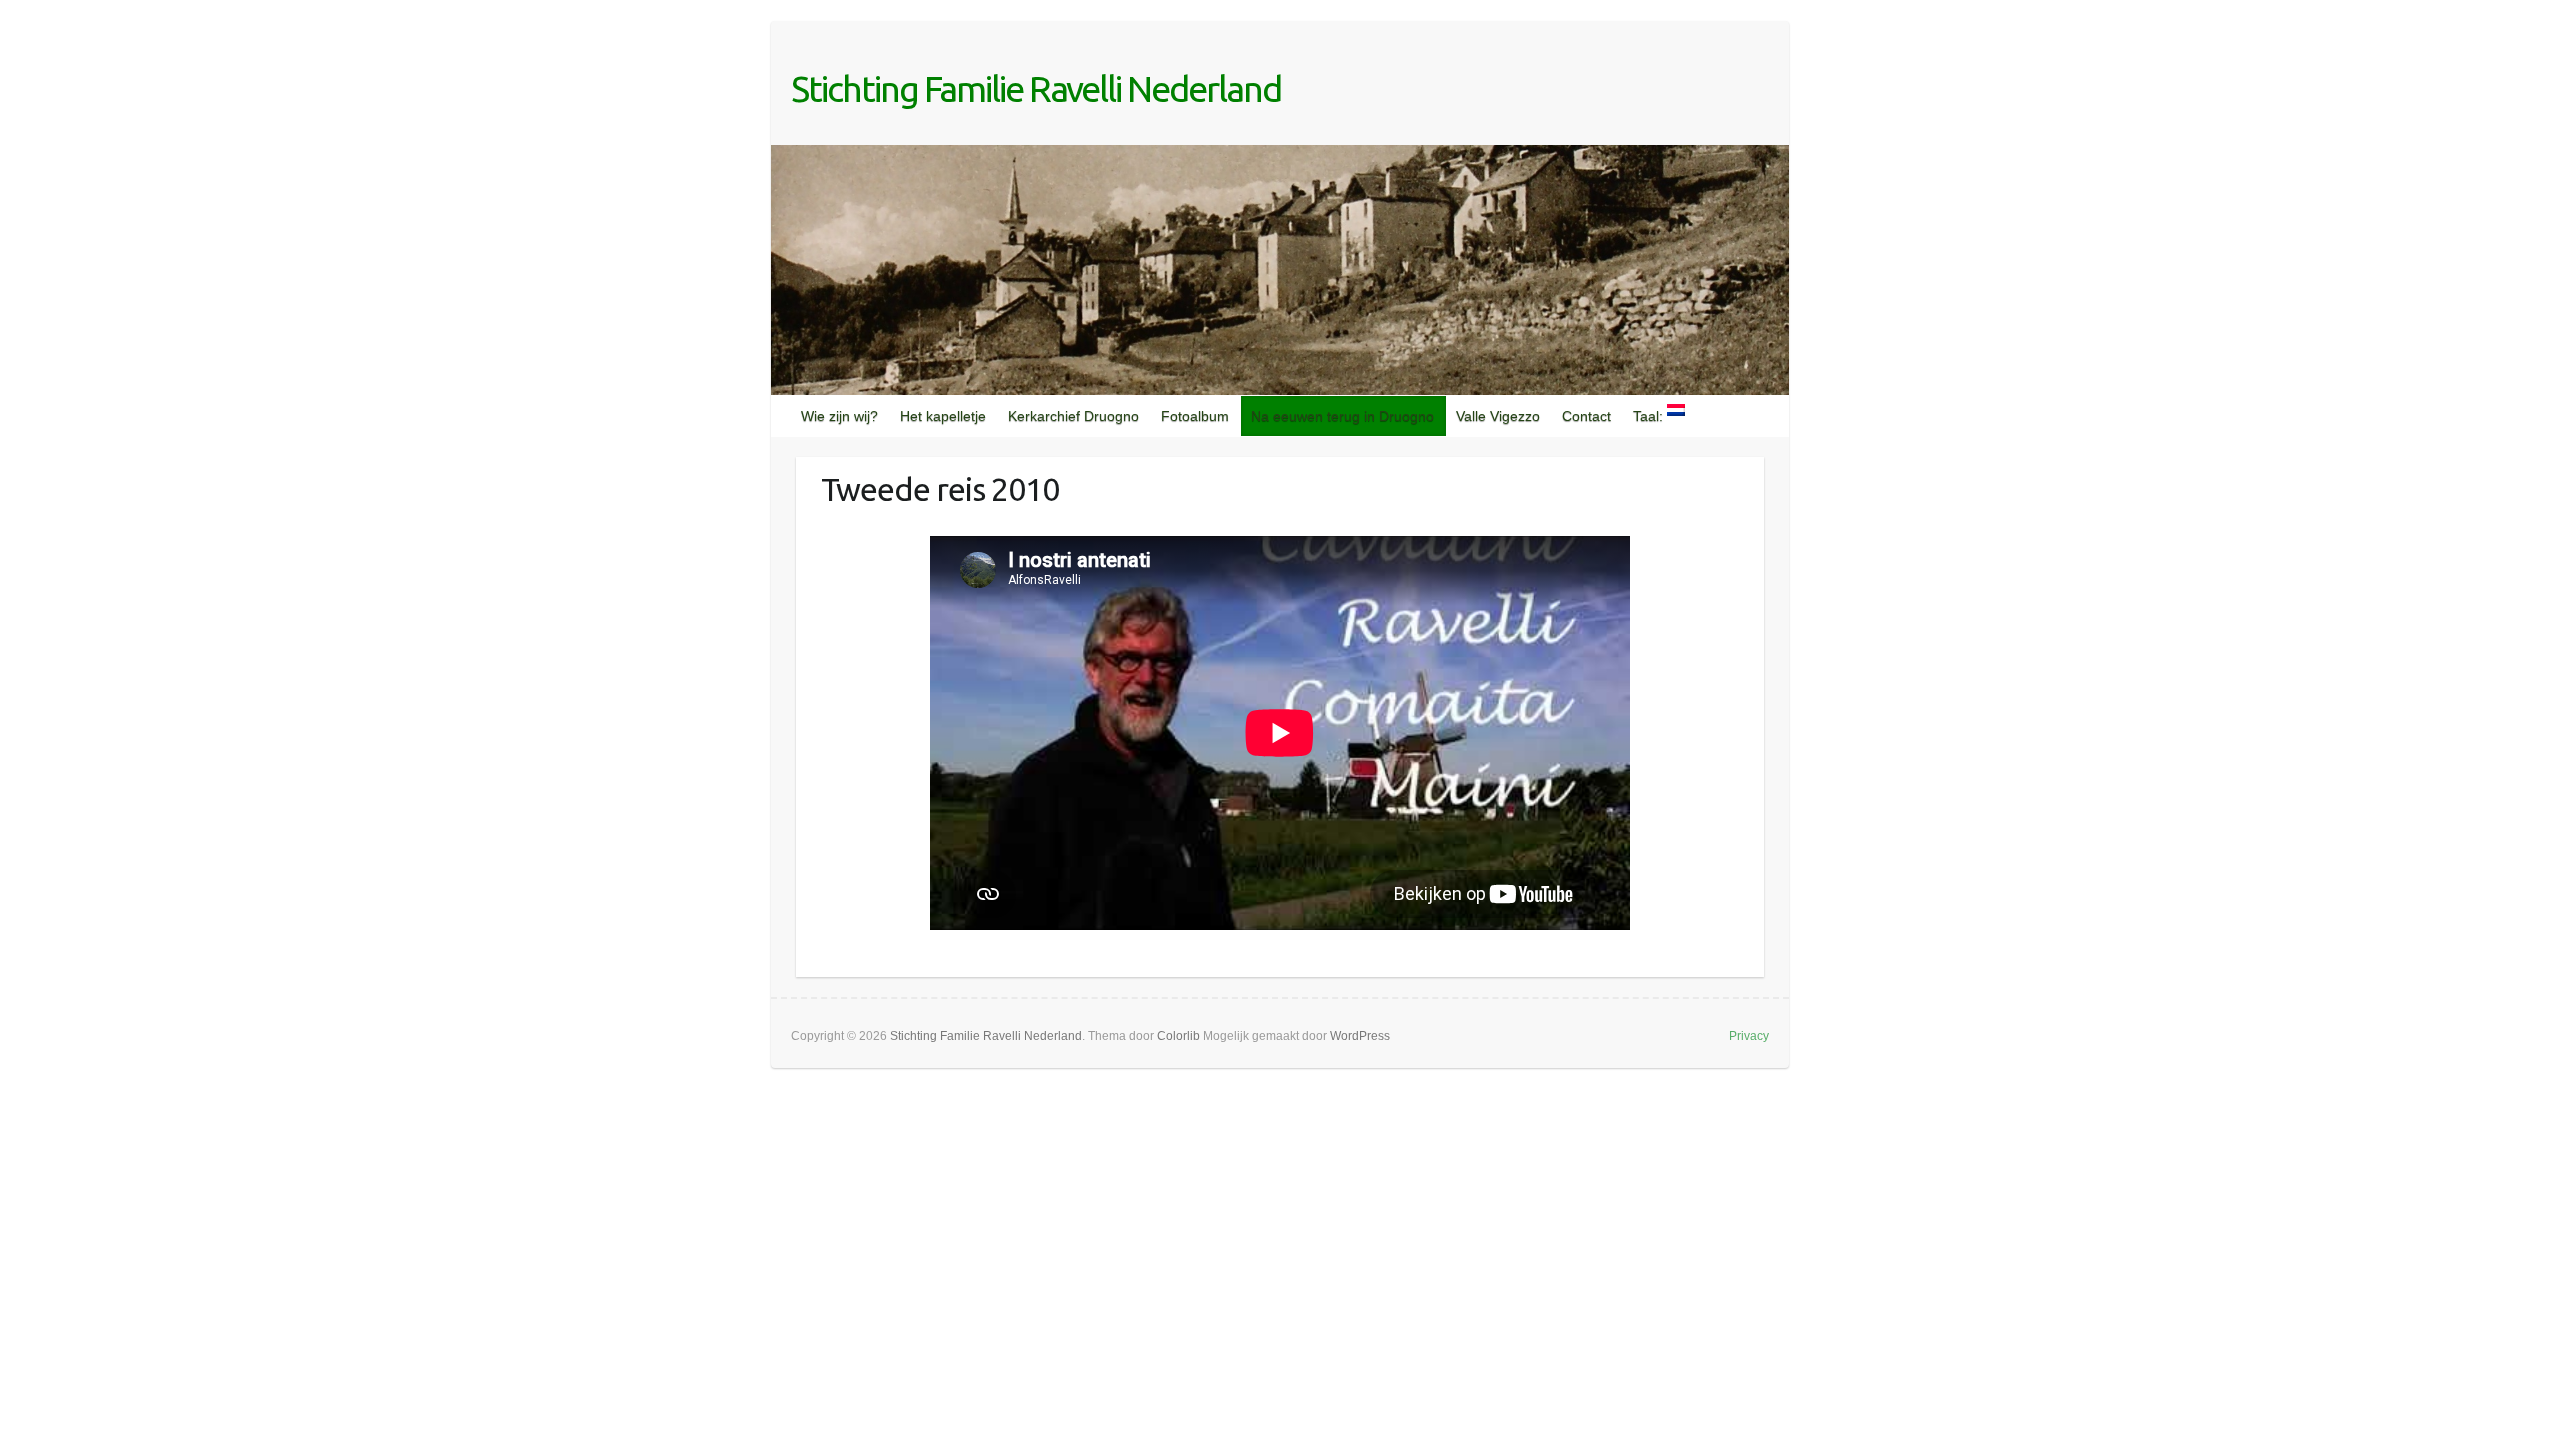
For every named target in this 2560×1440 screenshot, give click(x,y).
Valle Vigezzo (1498, 416)
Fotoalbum (1195, 416)
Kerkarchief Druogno (1073, 416)
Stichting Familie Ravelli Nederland (1036, 88)
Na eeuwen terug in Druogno (1342, 416)
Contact (1586, 416)
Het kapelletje (943, 416)
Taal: (1650, 416)
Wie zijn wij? (839, 416)
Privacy (1749, 1036)
